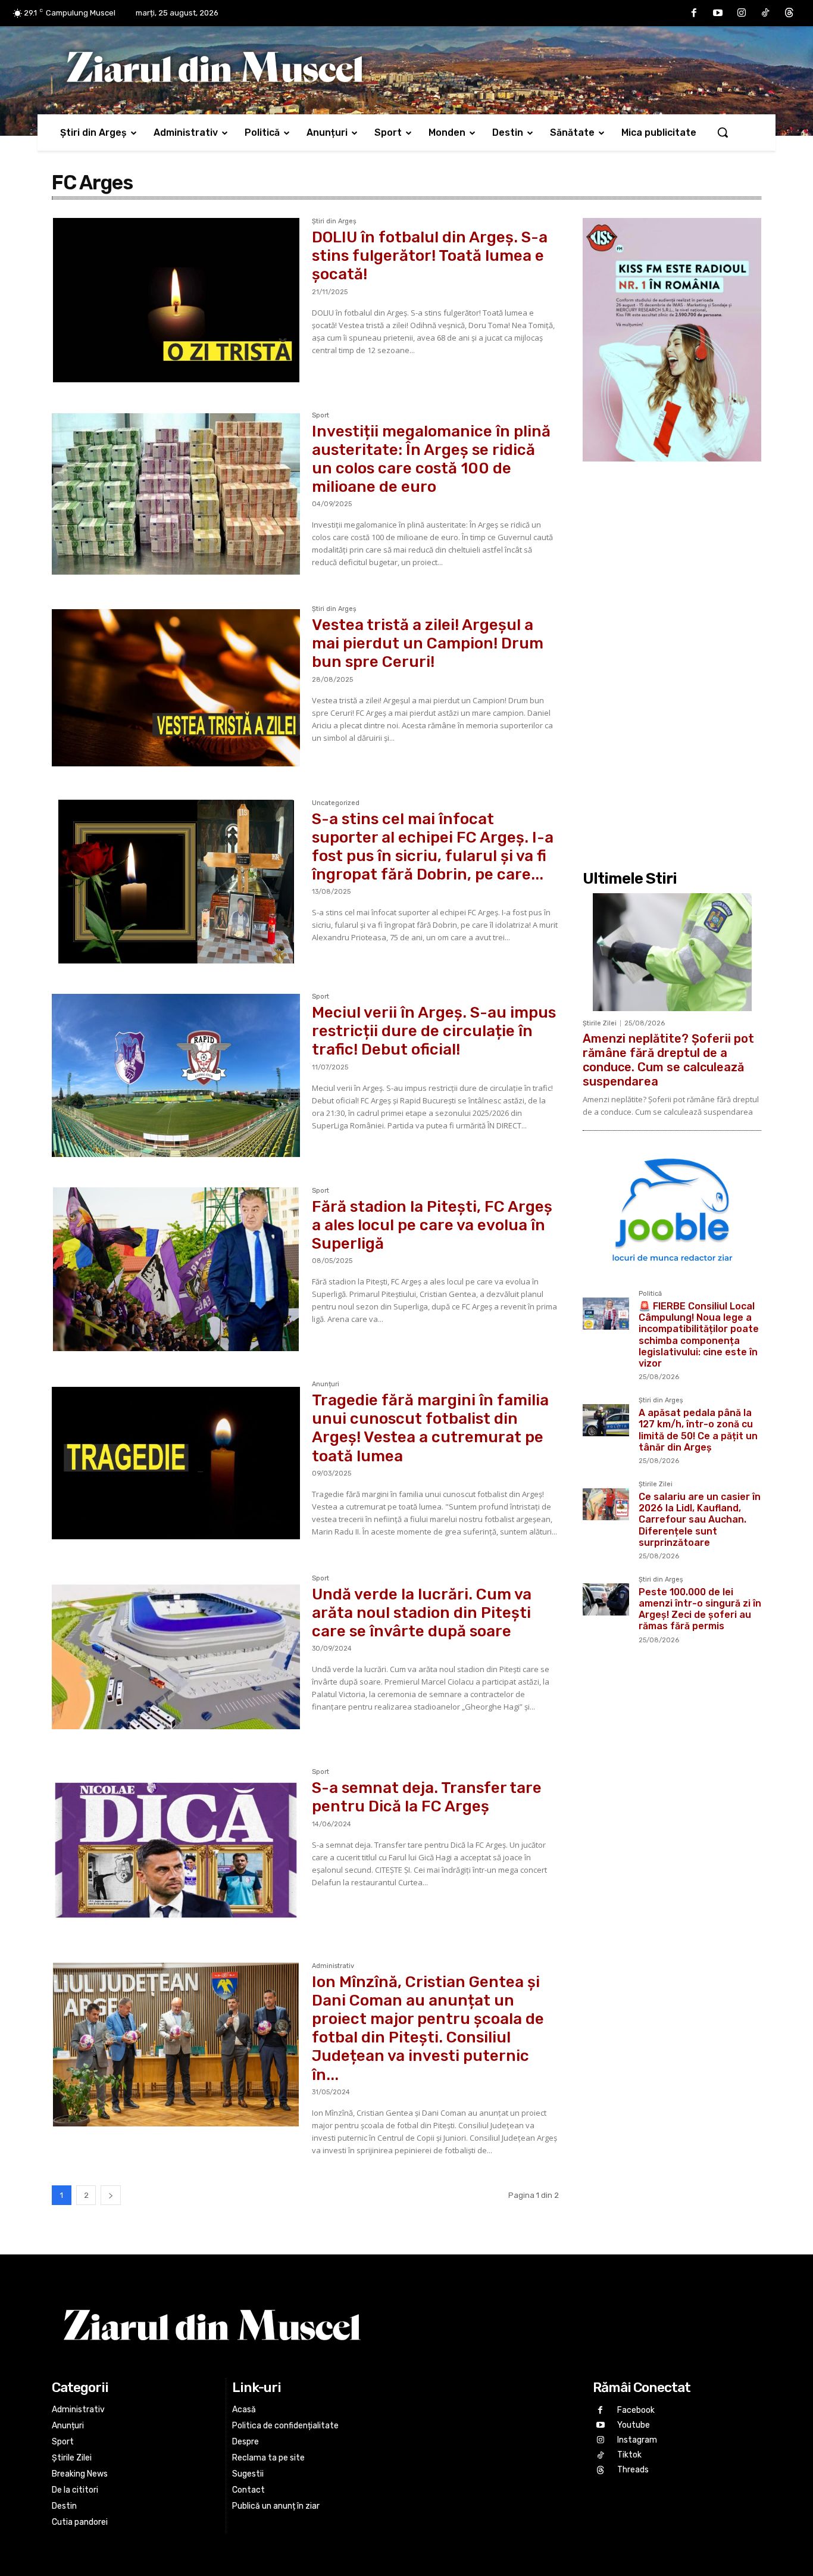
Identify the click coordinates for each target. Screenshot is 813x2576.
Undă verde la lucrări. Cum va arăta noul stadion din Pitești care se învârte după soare (422, 1613)
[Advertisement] (672, 665)
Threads (633, 2470)
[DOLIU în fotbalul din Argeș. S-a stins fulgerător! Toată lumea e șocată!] (176, 300)
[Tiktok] (765, 13)
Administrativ (333, 1966)
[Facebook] (694, 13)
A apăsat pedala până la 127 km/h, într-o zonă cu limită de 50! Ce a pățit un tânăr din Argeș (698, 1430)
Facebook (636, 2410)
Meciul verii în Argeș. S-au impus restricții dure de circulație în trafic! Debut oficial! (434, 1031)
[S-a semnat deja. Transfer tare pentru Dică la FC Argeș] (176, 1851)
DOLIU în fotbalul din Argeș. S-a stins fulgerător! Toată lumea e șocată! (430, 256)
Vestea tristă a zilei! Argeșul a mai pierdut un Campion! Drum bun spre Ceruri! (428, 643)
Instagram (637, 2440)
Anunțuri (326, 1384)
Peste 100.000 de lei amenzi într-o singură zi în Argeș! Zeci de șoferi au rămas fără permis (700, 1609)
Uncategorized (336, 803)
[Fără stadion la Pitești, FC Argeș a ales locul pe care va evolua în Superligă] (176, 1270)
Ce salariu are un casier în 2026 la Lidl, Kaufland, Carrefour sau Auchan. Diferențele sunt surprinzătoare (700, 1520)
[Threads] (789, 13)
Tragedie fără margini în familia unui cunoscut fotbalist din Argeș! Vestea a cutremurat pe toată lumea (430, 1428)
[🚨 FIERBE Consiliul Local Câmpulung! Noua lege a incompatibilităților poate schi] (606, 1314)
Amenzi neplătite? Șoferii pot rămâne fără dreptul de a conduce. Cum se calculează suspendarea (668, 1060)
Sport (320, 416)
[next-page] (111, 2195)
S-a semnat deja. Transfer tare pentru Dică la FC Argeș (427, 1797)
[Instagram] (742, 13)
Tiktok (629, 2455)
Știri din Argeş (334, 222)
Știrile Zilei (600, 1023)
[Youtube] (718, 13)
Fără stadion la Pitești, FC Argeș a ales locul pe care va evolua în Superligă (432, 1225)
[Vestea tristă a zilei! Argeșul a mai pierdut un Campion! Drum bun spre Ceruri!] (176, 688)
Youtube (634, 2425)
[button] (723, 132)
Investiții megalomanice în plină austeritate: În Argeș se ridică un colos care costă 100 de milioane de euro (431, 459)
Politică (650, 1294)
